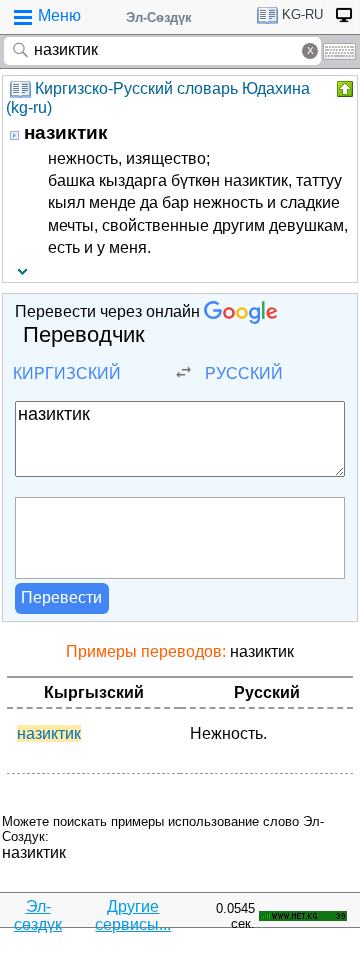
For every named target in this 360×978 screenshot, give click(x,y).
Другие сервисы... (133, 915)
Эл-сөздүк (38, 915)
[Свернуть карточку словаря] (343, 89)
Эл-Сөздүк (159, 17)
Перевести (61, 597)
